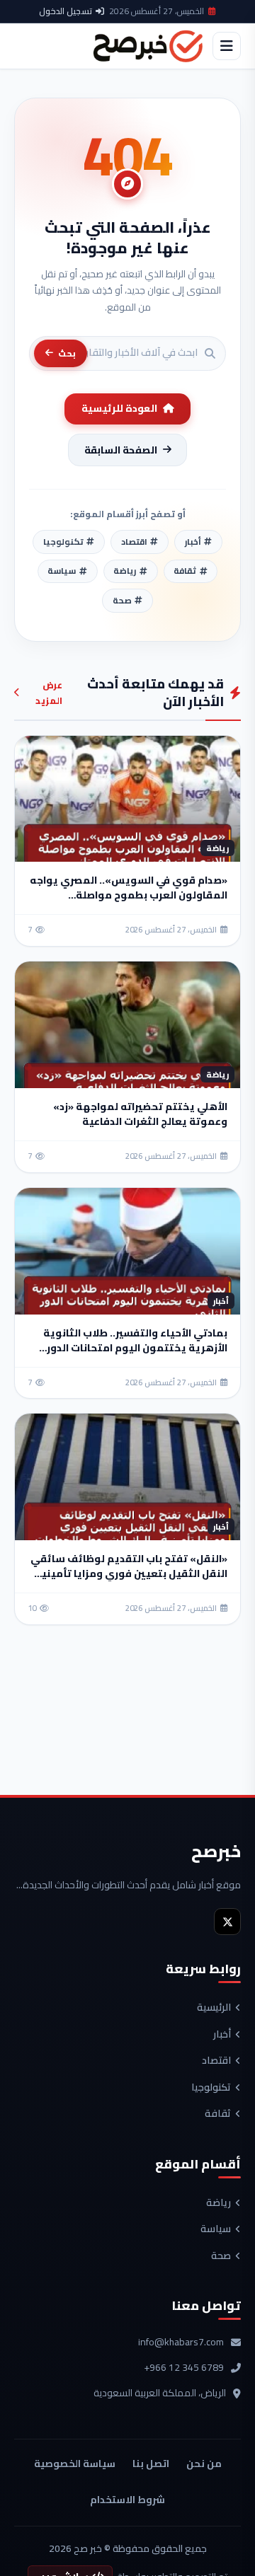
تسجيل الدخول (66, 11)
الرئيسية (214, 2008)
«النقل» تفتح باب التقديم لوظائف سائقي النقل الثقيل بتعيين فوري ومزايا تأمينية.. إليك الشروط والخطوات (128, 1573)
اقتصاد (216, 2061)
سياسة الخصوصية (75, 2464)
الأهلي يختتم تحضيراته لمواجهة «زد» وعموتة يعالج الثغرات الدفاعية (140, 1114)
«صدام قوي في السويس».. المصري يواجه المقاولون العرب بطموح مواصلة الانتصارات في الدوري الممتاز (129, 895)
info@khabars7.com (181, 2343)
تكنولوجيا (211, 2088)
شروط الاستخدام (127, 2500)
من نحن (204, 2464)
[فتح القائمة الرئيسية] (227, 46)
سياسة (216, 2229)
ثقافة (218, 2114)
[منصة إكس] (227, 1922)
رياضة (219, 2203)
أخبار (222, 2035)
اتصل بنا (151, 2464)
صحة (221, 2256)
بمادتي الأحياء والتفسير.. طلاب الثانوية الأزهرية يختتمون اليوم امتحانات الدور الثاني (135, 1348)
